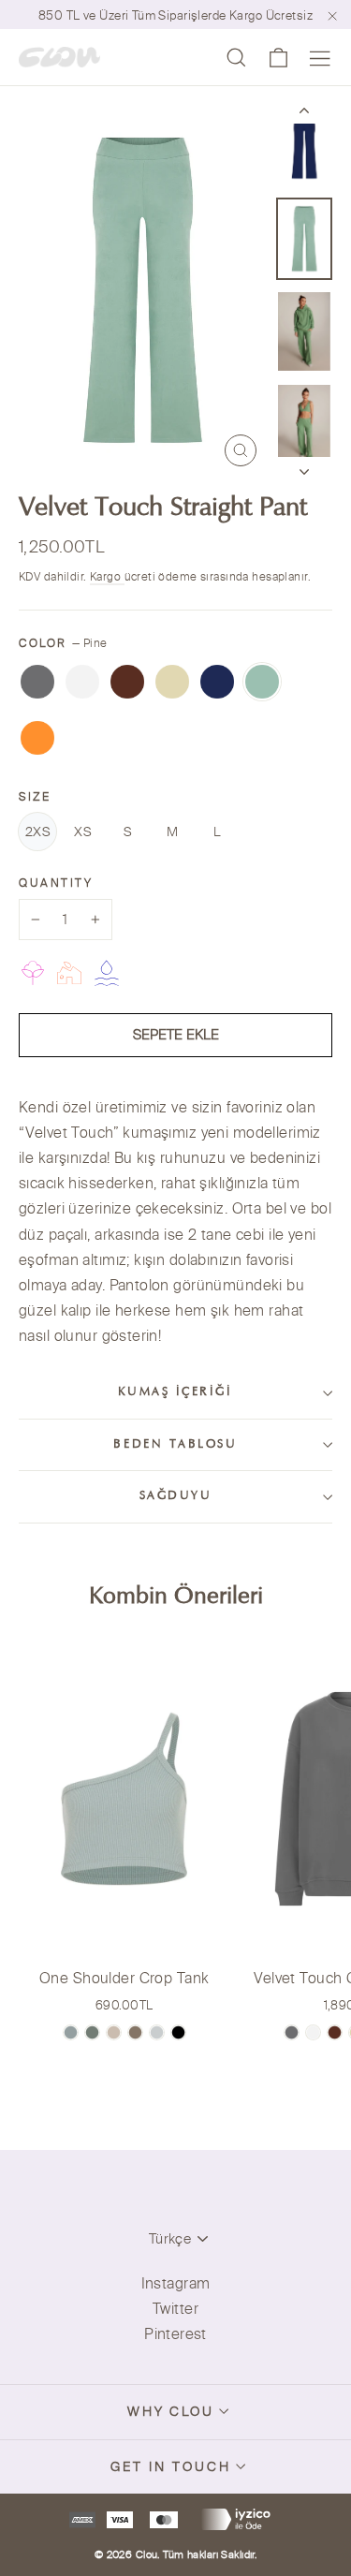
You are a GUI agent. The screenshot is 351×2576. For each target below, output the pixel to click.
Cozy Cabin (127, 682)
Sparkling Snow (82, 682)
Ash (37, 682)
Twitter (175, 2308)
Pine (262, 682)
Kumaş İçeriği (175, 1392)
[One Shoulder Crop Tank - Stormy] (157, 2032)
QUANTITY (56, 883)
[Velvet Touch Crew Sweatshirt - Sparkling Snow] (313, 2032)
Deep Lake (217, 682)
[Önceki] (304, 114)
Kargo (107, 576)
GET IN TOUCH (170, 2466)
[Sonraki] (304, 466)
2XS (37, 832)
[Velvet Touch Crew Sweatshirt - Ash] (292, 2032)
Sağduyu (176, 1496)
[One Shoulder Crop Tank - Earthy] (71, 2032)
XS (82, 832)
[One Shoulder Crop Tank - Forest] (92, 2032)
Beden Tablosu (175, 1445)
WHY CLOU (171, 2411)
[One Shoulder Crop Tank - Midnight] (178, 2032)
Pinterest (175, 2333)
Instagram (176, 2283)
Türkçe (170, 2238)
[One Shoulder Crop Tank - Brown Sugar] (135, 2032)
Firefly (37, 738)
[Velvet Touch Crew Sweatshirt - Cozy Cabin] (335, 2032)
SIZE (35, 796)
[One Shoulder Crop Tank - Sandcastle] (114, 2032)
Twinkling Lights (172, 682)
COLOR (63, 643)
